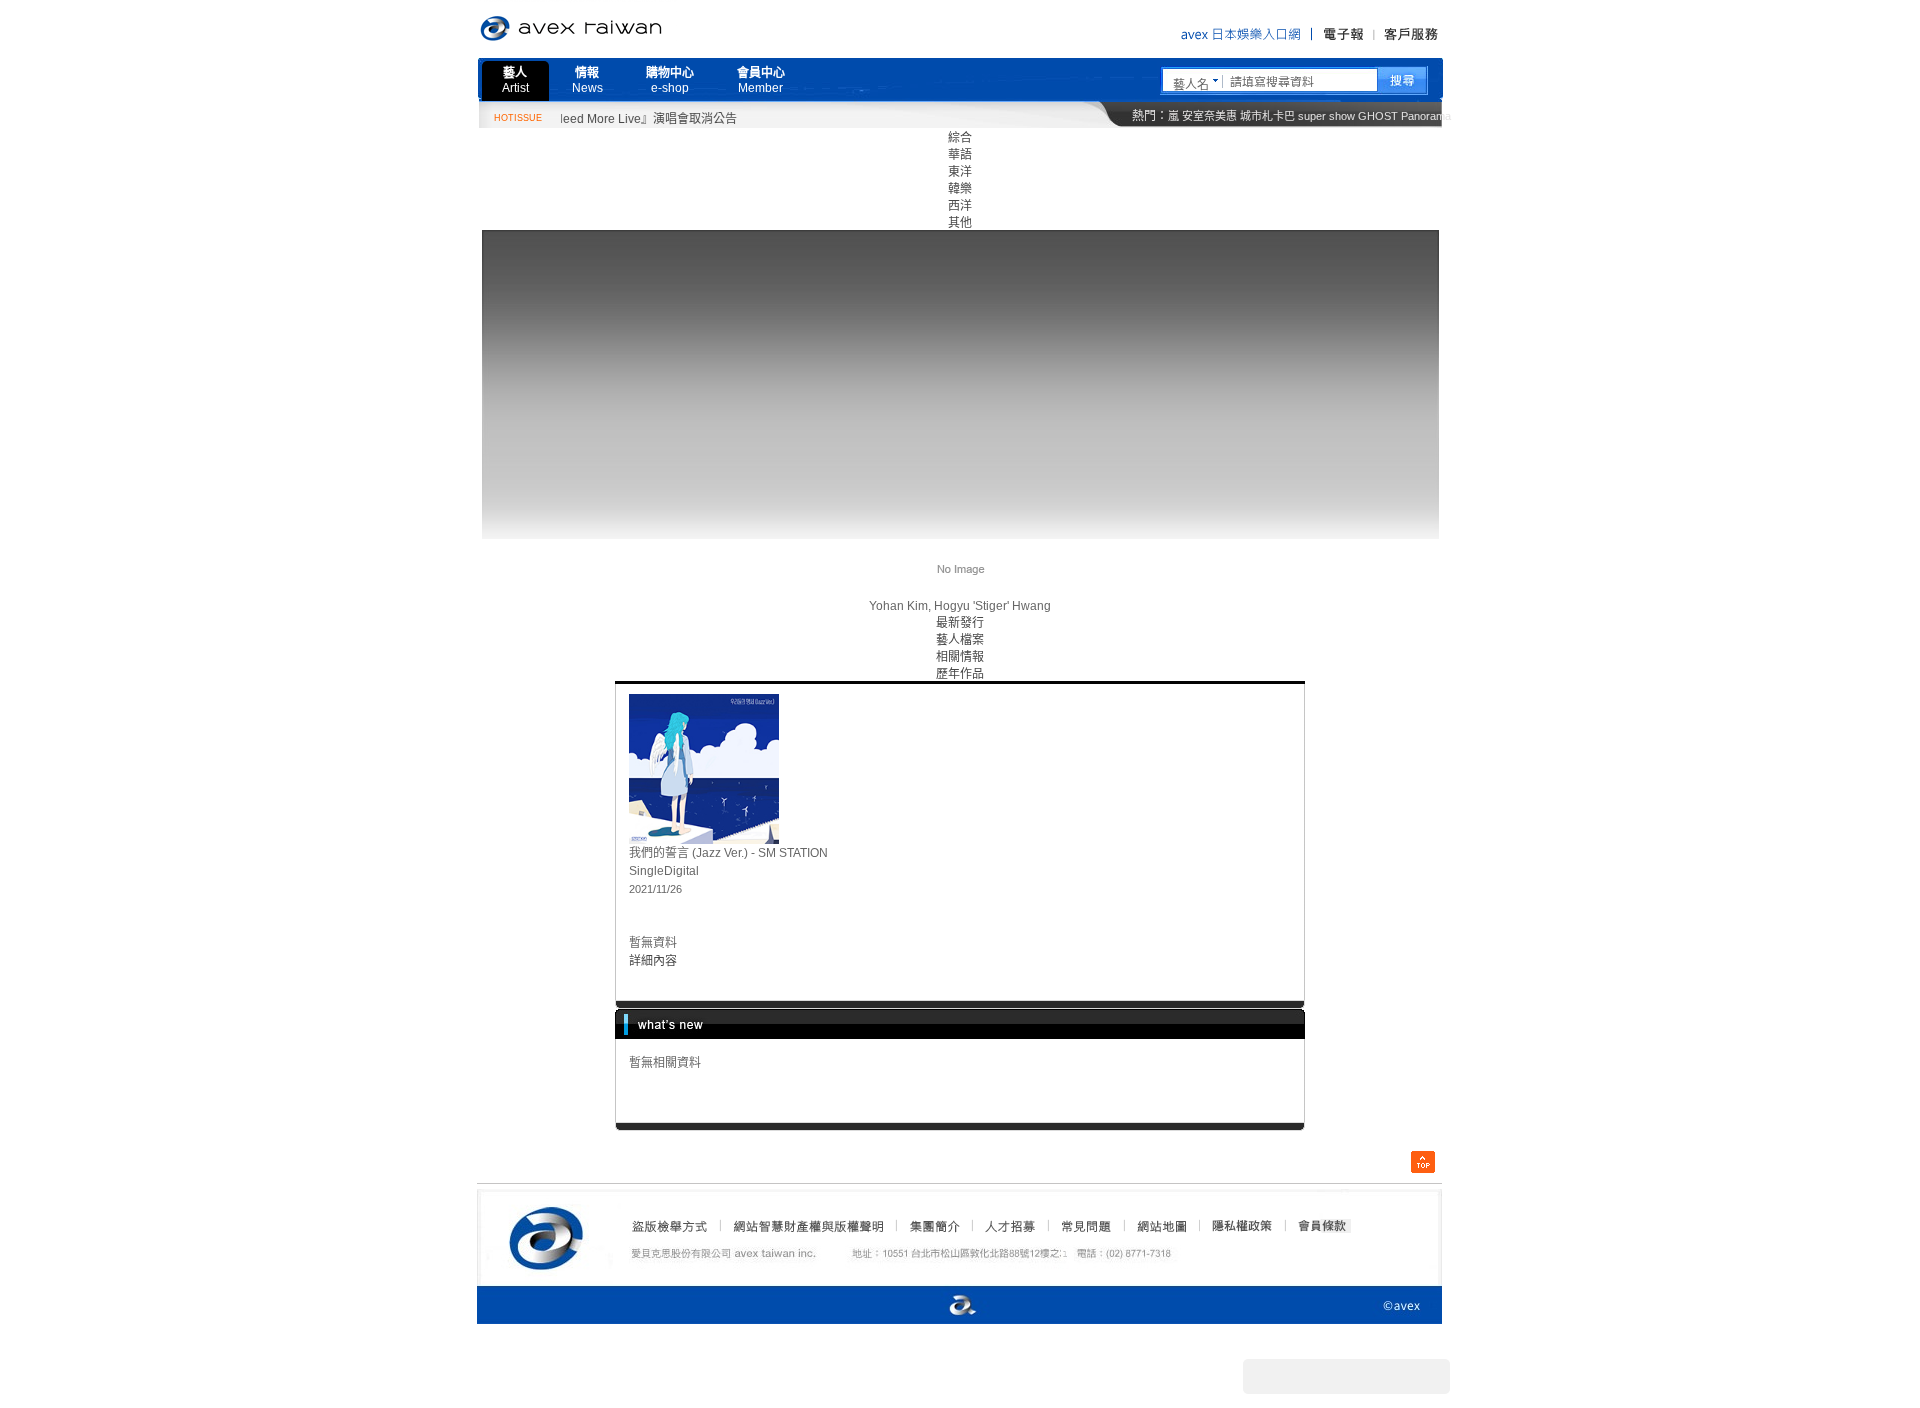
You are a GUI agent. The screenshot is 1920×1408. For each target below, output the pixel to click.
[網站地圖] (1161, 1226)
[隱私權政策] (1236, 1226)
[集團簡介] (933, 1226)
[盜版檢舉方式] (670, 1226)
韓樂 (960, 189)
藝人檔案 (960, 640)
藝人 (515, 80)
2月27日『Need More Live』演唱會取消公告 (594, 119)
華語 (960, 155)
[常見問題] (1085, 1226)
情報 (587, 80)
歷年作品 (960, 674)
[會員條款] (1323, 1226)
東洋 (960, 172)
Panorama (1426, 116)
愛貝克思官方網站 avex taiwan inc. (627, 29)
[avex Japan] (942, 1306)
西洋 (960, 206)
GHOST (1378, 116)
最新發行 (960, 623)
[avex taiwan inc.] (551, 1235)
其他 (960, 223)
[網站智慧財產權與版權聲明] (807, 1226)
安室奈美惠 (1209, 116)
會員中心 (761, 80)
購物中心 (670, 80)
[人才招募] (1010, 1226)
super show (1326, 116)
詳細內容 (653, 961)
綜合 (960, 138)
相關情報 (960, 657)
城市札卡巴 (1267, 116)
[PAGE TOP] (1423, 1162)
